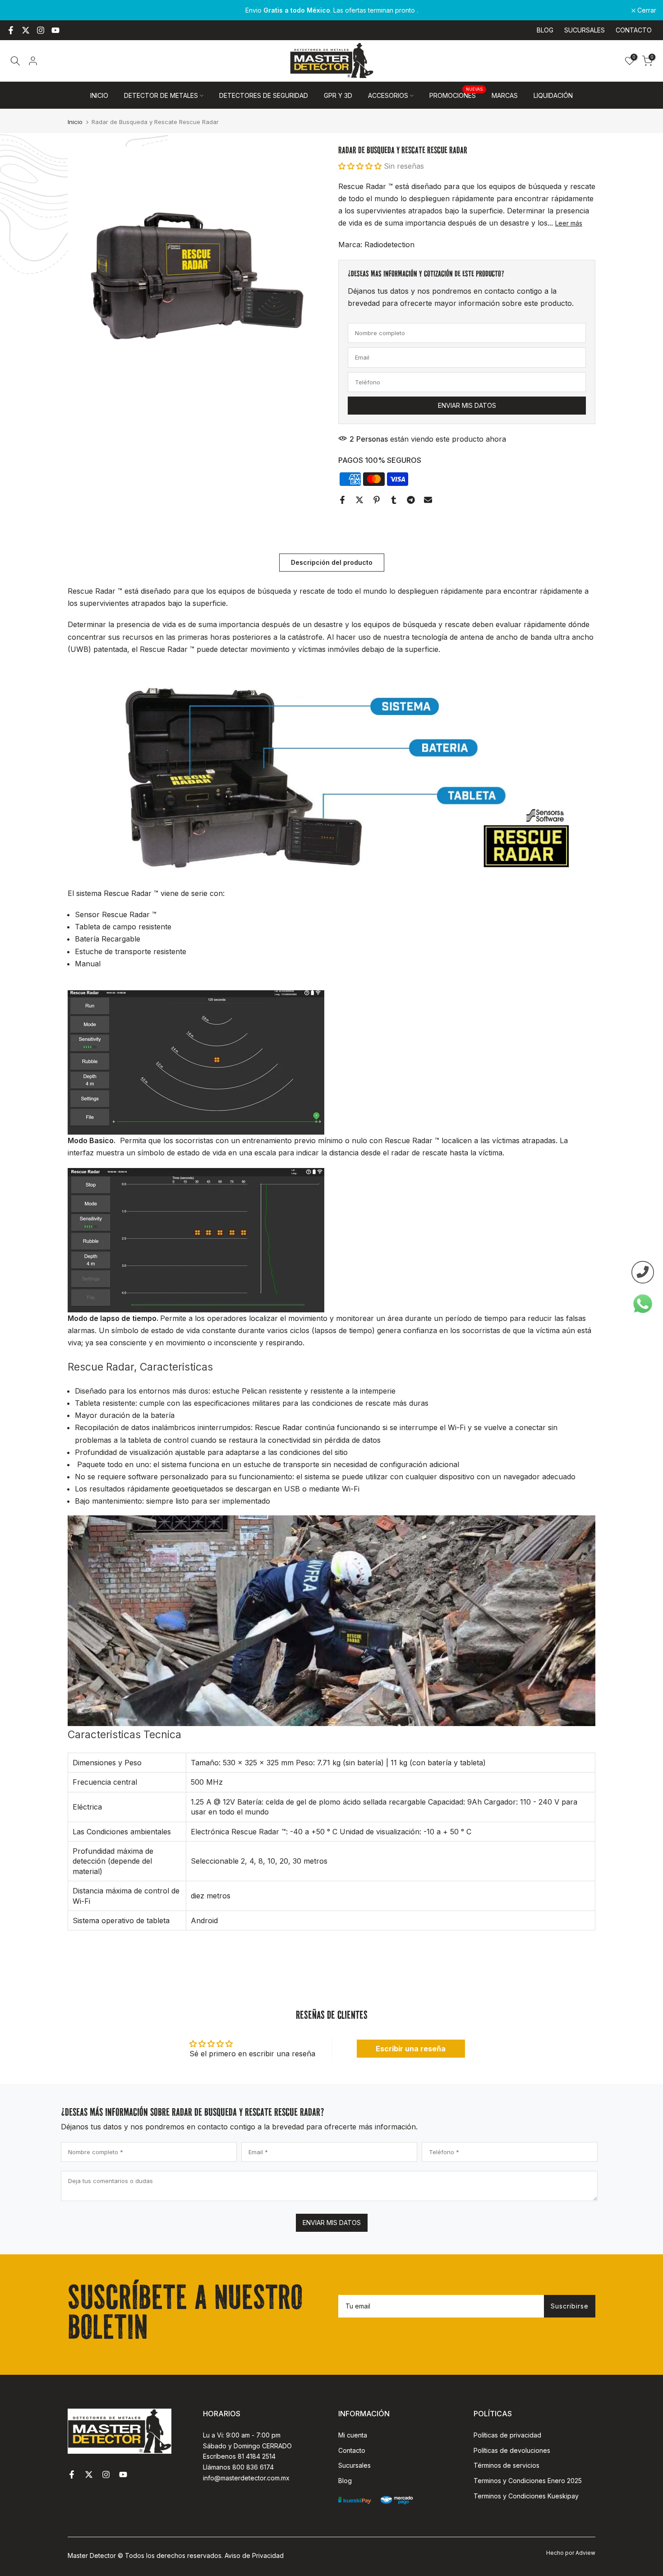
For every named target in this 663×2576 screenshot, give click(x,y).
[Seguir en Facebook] (11, 30)
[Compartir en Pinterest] (377, 500)
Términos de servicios (506, 2465)
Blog (345, 2481)
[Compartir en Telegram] (411, 500)
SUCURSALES (585, 30)
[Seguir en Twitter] (26, 30)
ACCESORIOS (388, 95)
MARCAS (505, 95)
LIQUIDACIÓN (553, 95)
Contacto (352, 2450)
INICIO (99, 95)
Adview (585, 2553)
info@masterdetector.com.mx (246, 2478)
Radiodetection (389, 245)
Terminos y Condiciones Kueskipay (526, 2496)
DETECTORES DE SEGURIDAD (264, 95)
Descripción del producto (332, 562)
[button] (360, 166)
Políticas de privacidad (507, 2435)
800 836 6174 (253, 2467)
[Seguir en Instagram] (41, 30)
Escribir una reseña (411, 2049)
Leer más (569, 223)
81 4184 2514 (257, 2456)
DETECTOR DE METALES (161, 95)
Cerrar (21, 10)
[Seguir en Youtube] (55, 30)
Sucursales (355, 2465)
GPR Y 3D (338, 95)
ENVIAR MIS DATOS (332, 2223)
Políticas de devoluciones (512, 2450)
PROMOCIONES (456, 95)
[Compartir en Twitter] (359, 500)
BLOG (545, 30)
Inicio (75, 122)
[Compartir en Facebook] (342, 500)
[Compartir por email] (428, 500)
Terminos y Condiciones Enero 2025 (528, 2481)
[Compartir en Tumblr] (394, 500)
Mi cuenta (353, 2435)
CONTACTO (634, 30)
